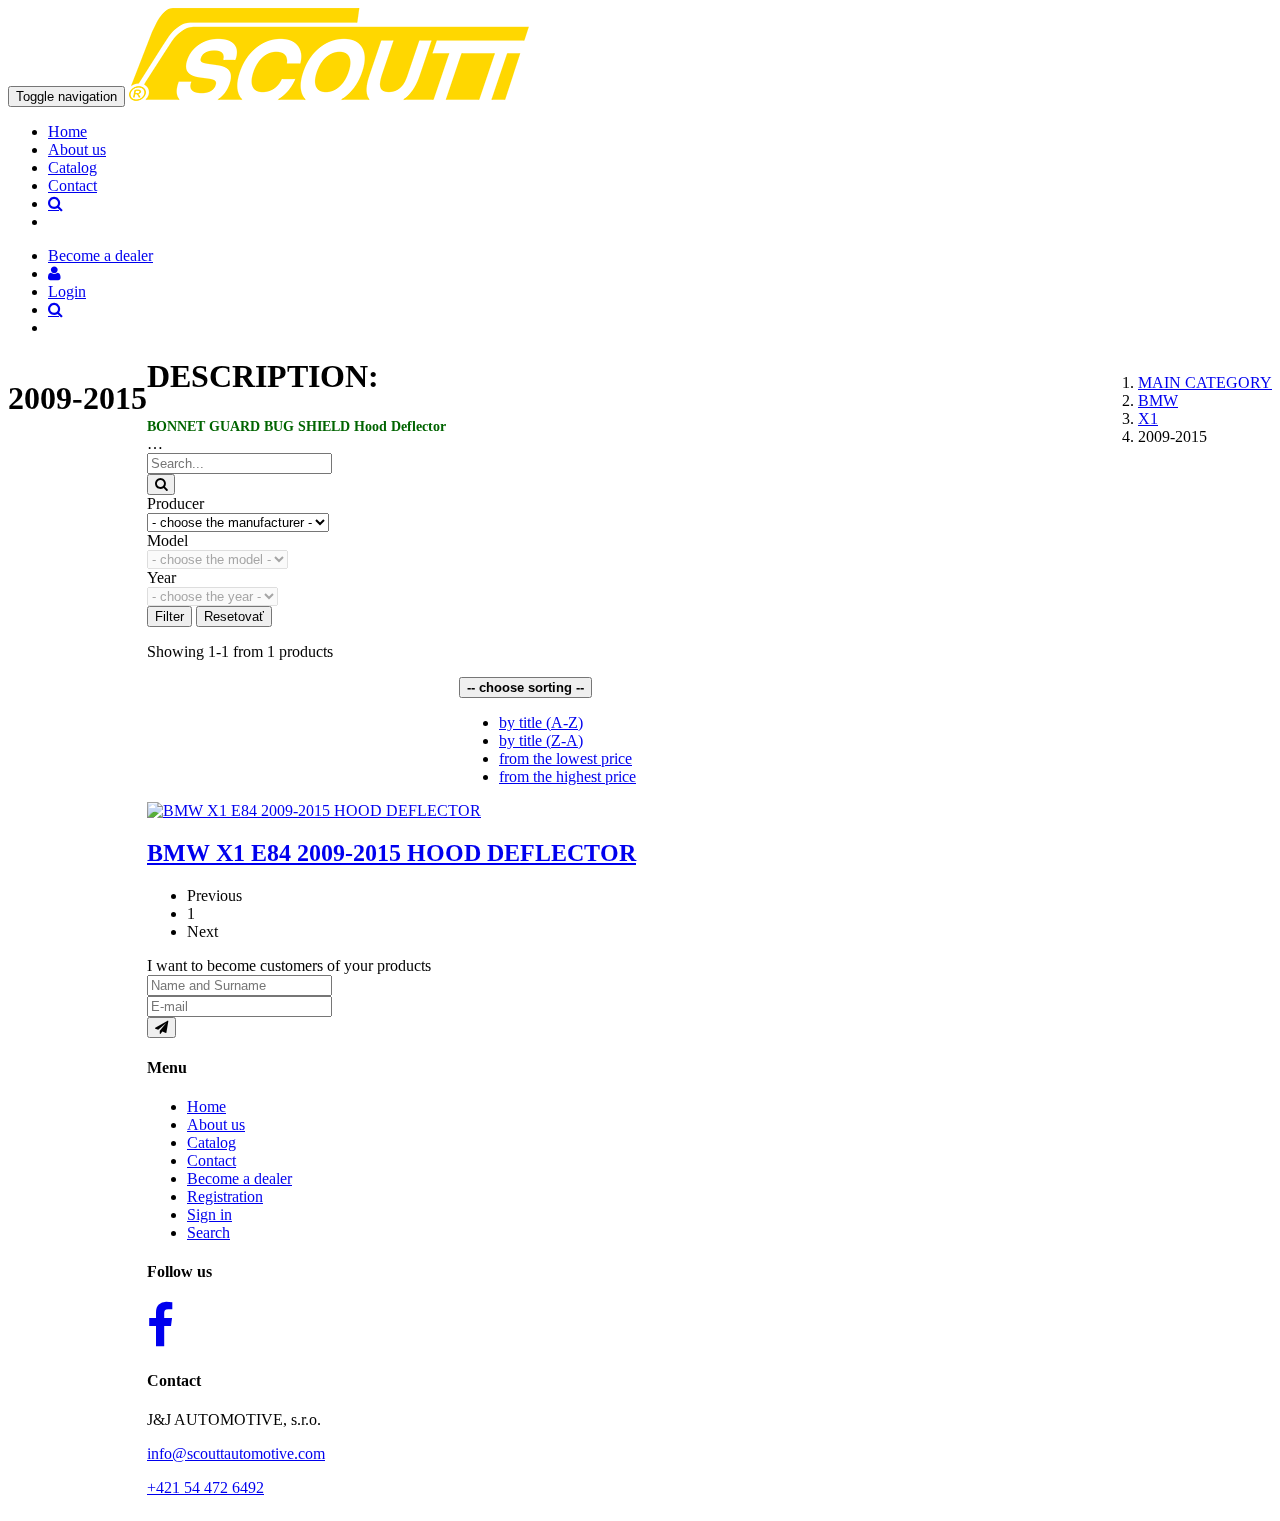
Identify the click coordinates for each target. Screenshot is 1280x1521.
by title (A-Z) (541, 722)
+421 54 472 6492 (205, 1487)
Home (67, 131)
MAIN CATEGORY (1205, 382)
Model (167, 540)
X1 (1148, 418)
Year (161, 577)
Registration (225, 1196)
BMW (1158, 400)
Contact (72, 185)
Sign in (209, 1214)
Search (208, 1232)
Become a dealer (239, 1178)
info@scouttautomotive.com (236, 1453)
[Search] (161, 484)
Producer (175, 503)
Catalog (72, 167)
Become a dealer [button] (100, 255)
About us (77, 149)
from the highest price (567, 776)
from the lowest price (565, 758)
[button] (54, 273)
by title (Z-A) (541, 740)
